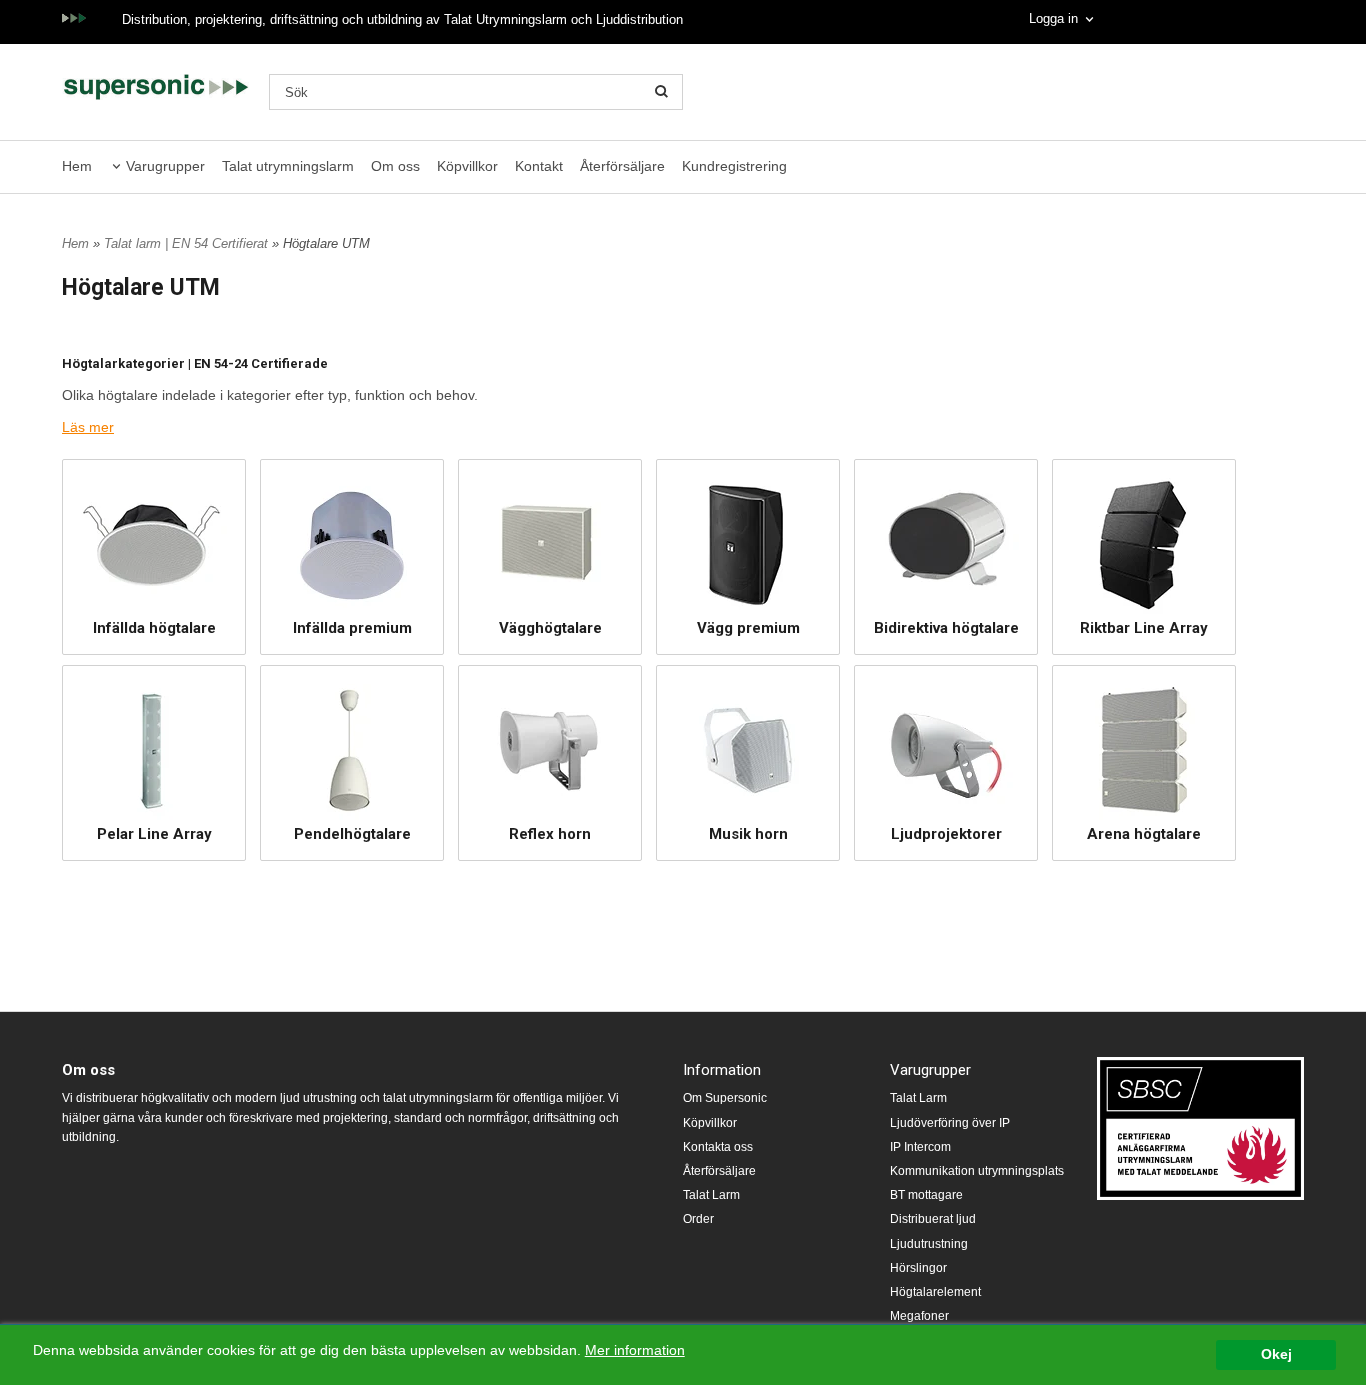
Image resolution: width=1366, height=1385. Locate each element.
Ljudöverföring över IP (950, 1123)
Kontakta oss (718, 1147)
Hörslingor (918, 1268)
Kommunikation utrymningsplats (977, 1171)
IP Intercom (920, 1147)
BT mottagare (926, 1195)
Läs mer (88, 427)
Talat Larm (711, 1195)
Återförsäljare (622, 166)
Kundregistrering (734, 166)
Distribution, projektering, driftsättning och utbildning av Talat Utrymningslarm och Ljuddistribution (402, 19)
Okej (1276, 1354)
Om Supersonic (725, 1098)
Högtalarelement (935, 1292)
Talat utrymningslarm (288, 166)
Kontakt (539, 166)
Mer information (635, 1350)
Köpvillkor (467, 166)
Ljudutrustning (929, 1244)
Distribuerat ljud (933, 1219)
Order (698, 1219)
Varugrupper (165, 166)
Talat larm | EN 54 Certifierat (188, 243)
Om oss (395, 166)
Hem (77, 166)
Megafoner (919, 1316)
